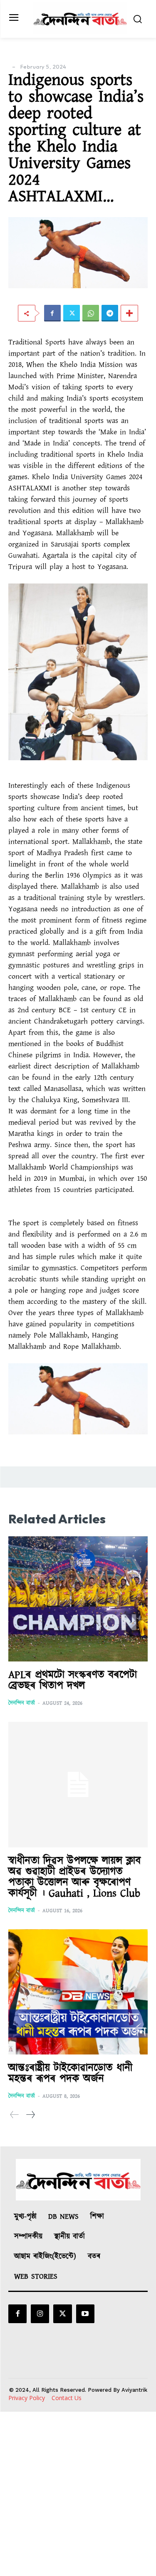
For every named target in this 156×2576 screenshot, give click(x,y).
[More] (129, 313)
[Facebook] (52, 313)
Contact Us (67, 2398)
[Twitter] (72, 313)
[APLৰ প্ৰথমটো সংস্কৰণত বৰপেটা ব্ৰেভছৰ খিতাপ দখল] (78, 1599)
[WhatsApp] (91, 313)
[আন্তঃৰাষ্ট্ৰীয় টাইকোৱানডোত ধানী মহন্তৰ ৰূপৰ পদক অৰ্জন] (78, 1992)
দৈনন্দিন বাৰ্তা (22, 1703)
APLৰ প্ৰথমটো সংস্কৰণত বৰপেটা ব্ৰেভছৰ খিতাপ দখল (73, 1680)
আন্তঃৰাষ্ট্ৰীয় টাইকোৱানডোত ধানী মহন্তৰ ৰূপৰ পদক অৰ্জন (70, 2073)
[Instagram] (40, 2314)
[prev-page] (15, 2115)
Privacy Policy (27, 2398)
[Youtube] (85, 2314)
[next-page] (30, 2115)
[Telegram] (110, 313)
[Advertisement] (78, 2494)
